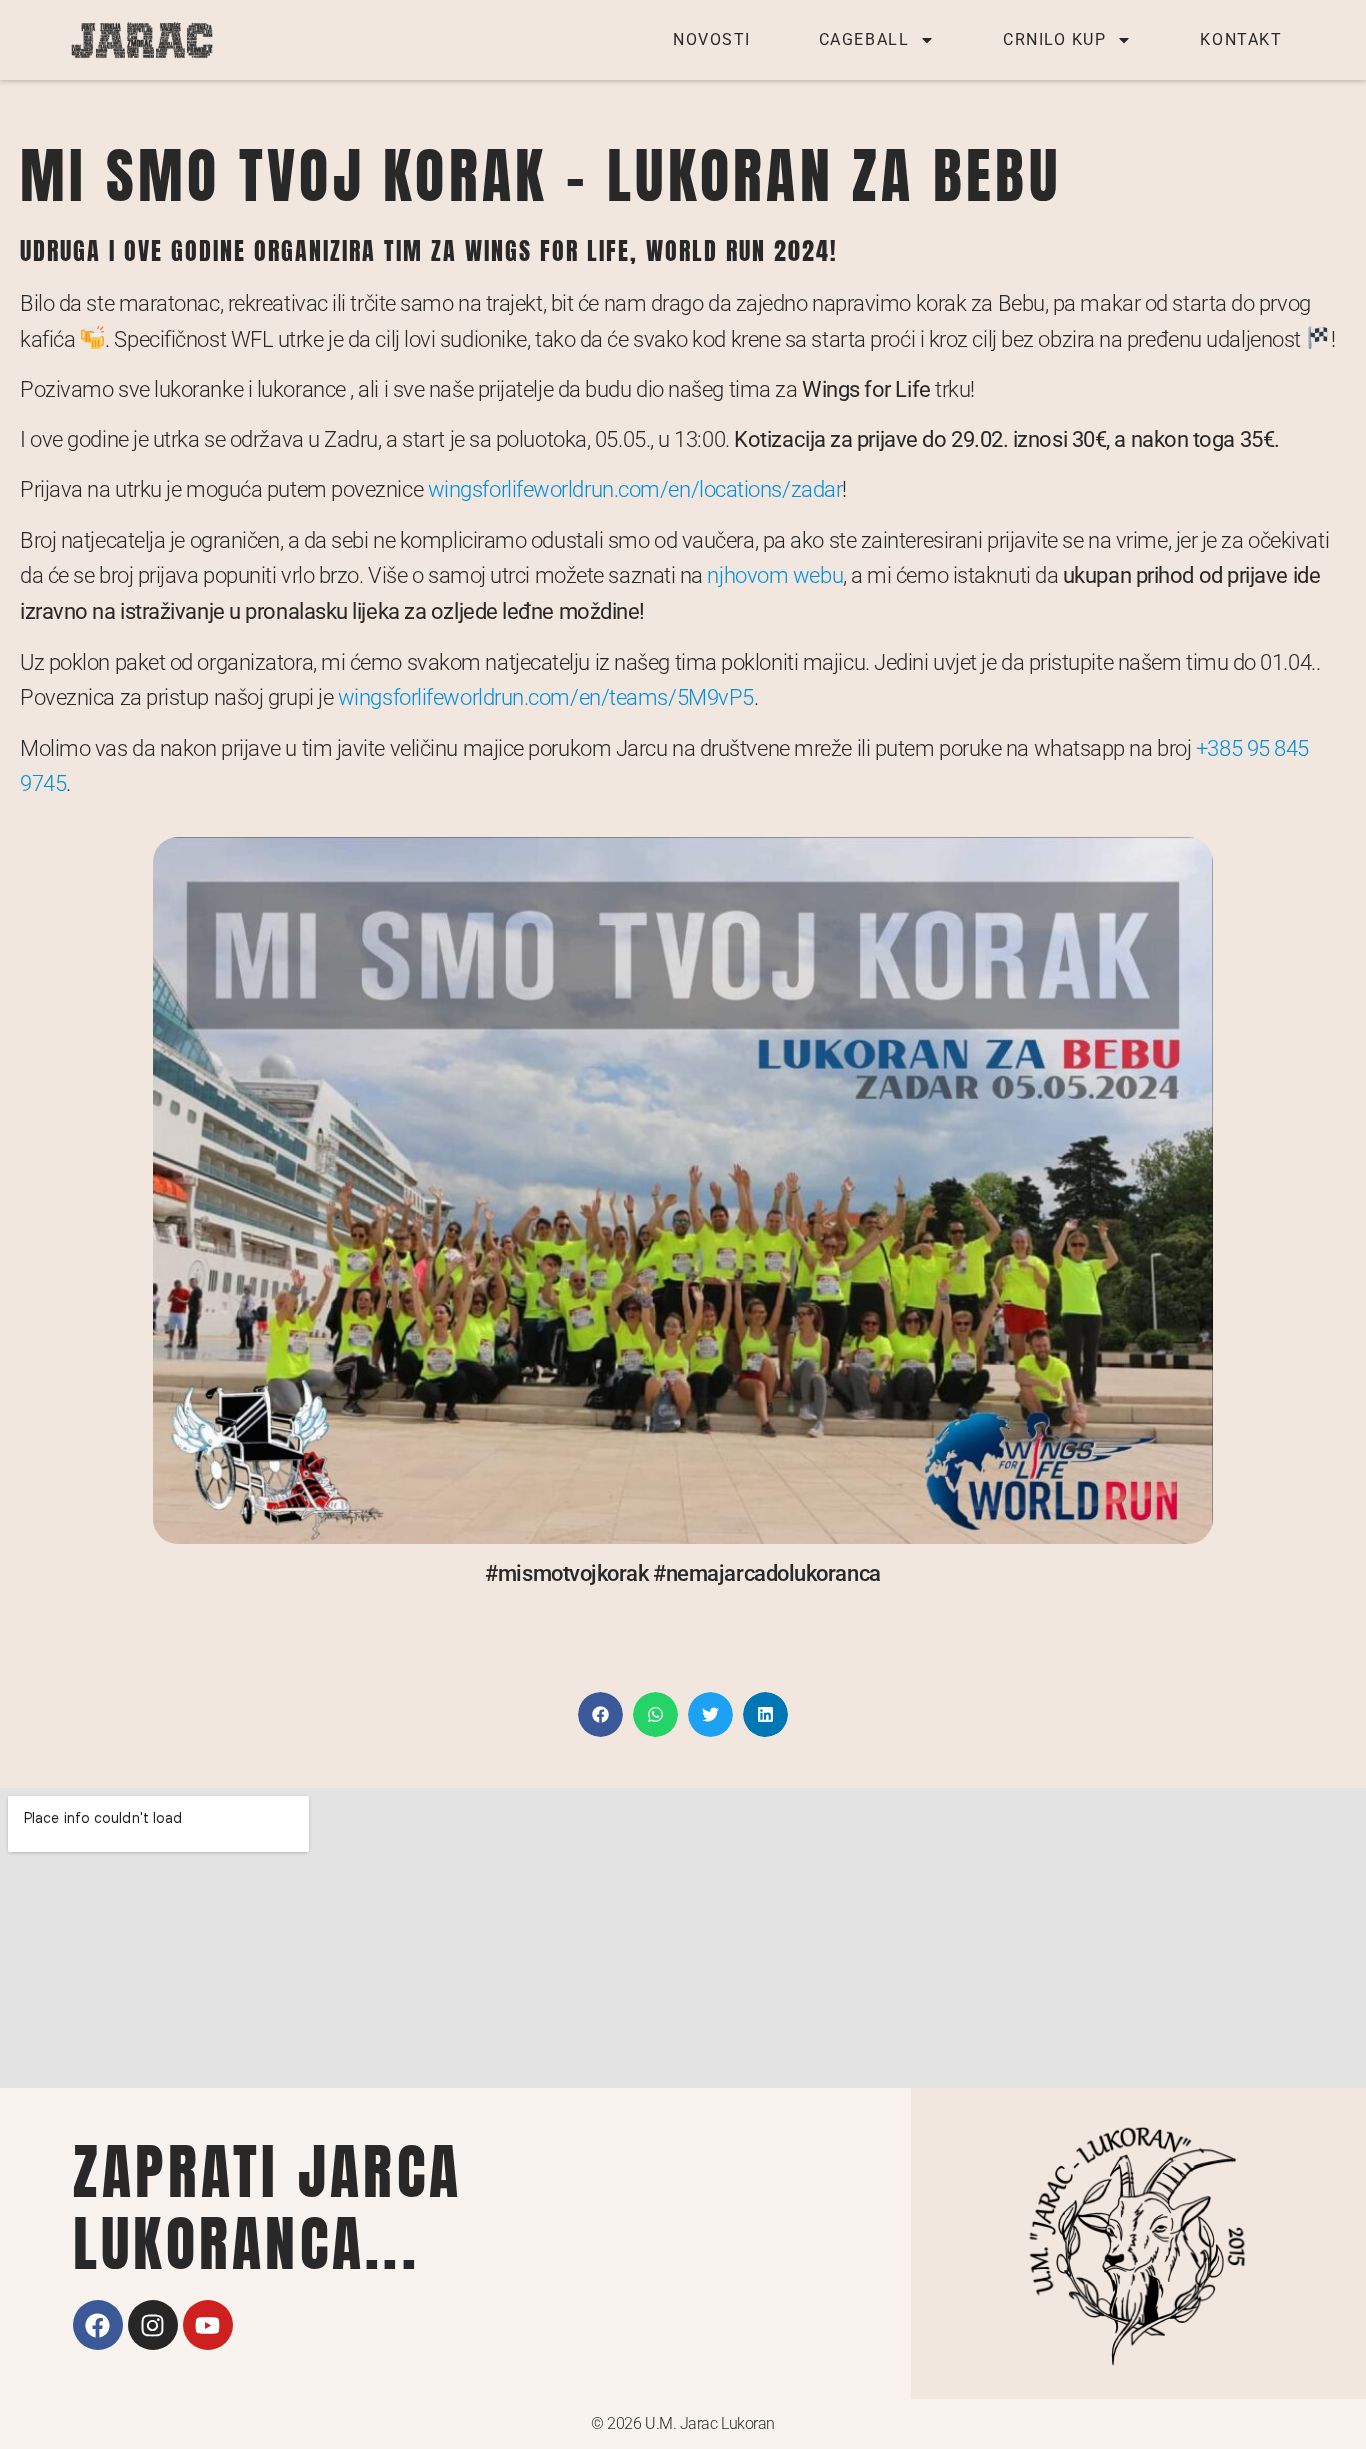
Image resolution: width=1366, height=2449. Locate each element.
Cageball (864, 39)
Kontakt (1241, 39)
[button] (600, 1714)
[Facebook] (98, 2325)
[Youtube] (208, 2325)
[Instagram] (153, 2325)
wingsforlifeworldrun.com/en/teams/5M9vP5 (546, 697)
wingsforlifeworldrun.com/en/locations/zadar (635, 489)
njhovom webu (775, 575)
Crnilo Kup (1054, 39)
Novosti (712, 39)
